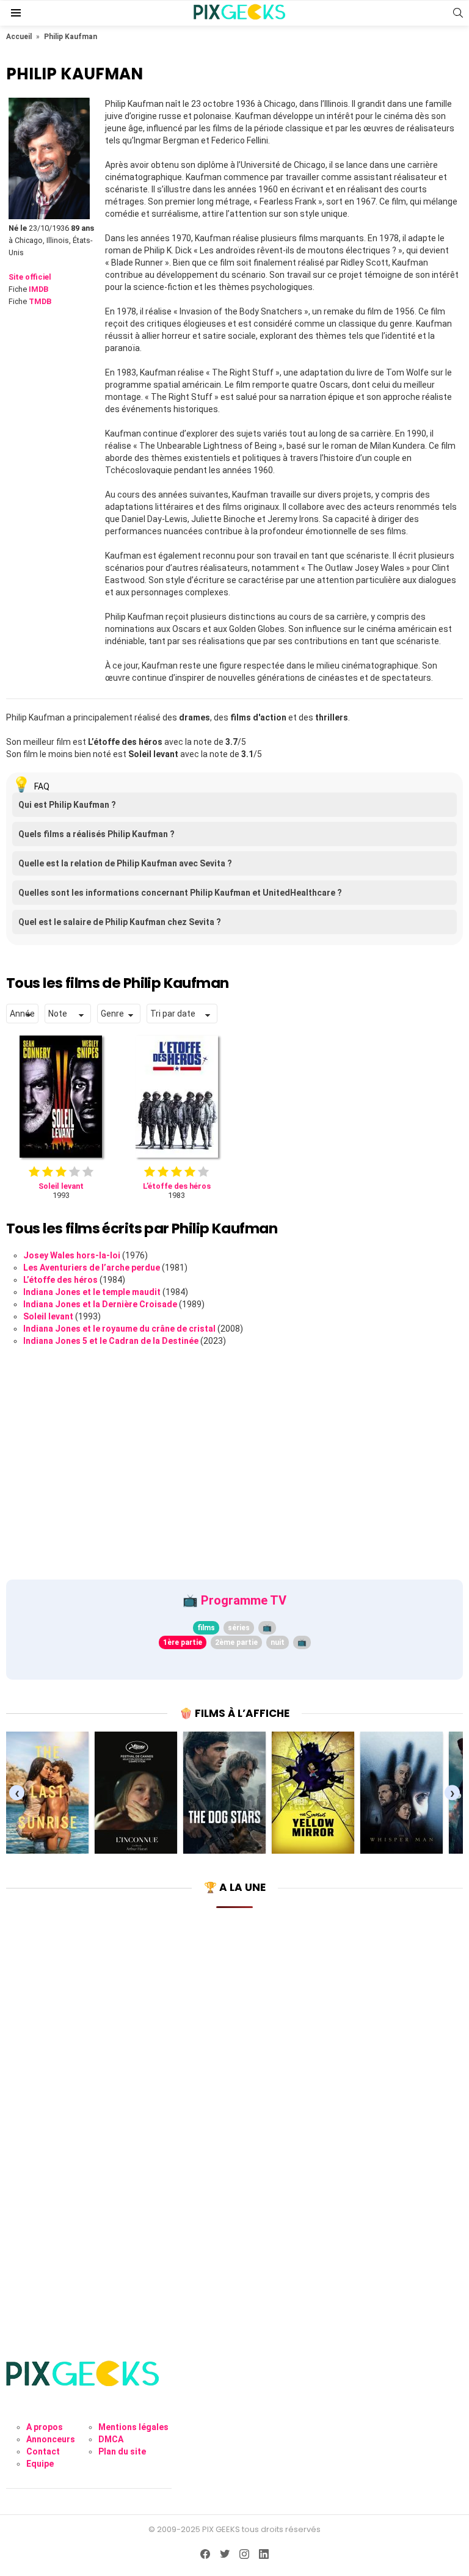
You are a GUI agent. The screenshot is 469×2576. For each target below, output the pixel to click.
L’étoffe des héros (60, 1280)
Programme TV (244, 1600)
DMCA (111, 2439)
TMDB (40, 301)
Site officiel (30, 277)
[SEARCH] (458, 13)
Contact (43, 2451)
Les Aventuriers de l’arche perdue (92, 1268)
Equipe (40, 2464)
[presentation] (17, 1793)
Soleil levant (48, 1316)
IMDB (38, 289)
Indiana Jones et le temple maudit (92, 1292)
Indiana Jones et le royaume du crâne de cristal (119, 1329)
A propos (45, 2427)
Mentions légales (133, 2427)
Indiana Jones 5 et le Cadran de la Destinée (111, 1341)
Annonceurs (51, 2439)
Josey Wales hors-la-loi (72, 1255)
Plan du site (122, 2451)
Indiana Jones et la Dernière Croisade (100, 1304)
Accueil (19, 37)
